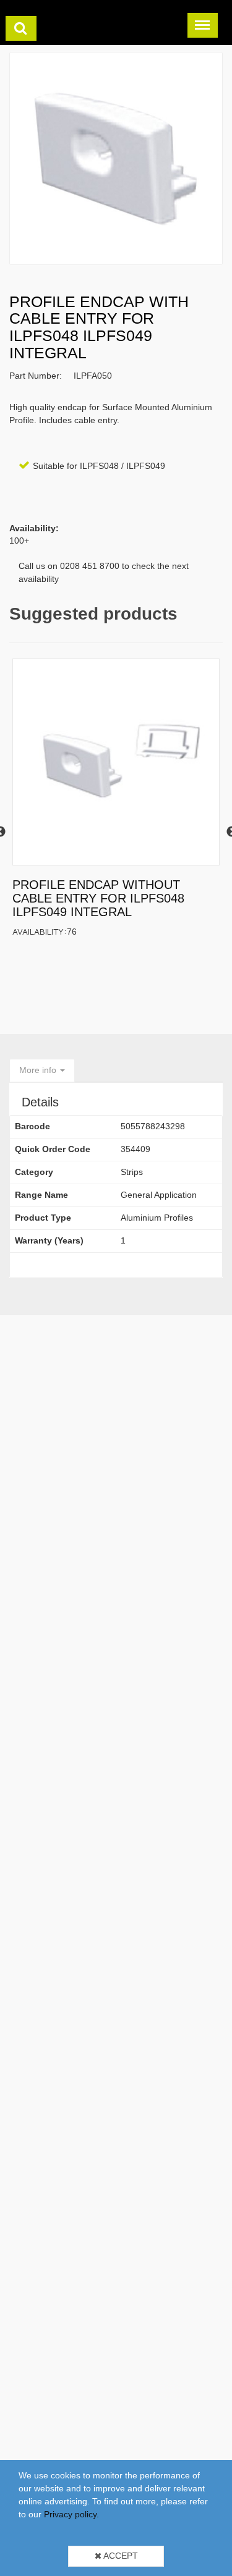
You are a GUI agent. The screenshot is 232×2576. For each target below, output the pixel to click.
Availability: (40, 931)
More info (39, 1070)
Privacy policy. (71, 2514)
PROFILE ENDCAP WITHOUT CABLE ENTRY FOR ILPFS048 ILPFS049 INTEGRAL (98, 898)
